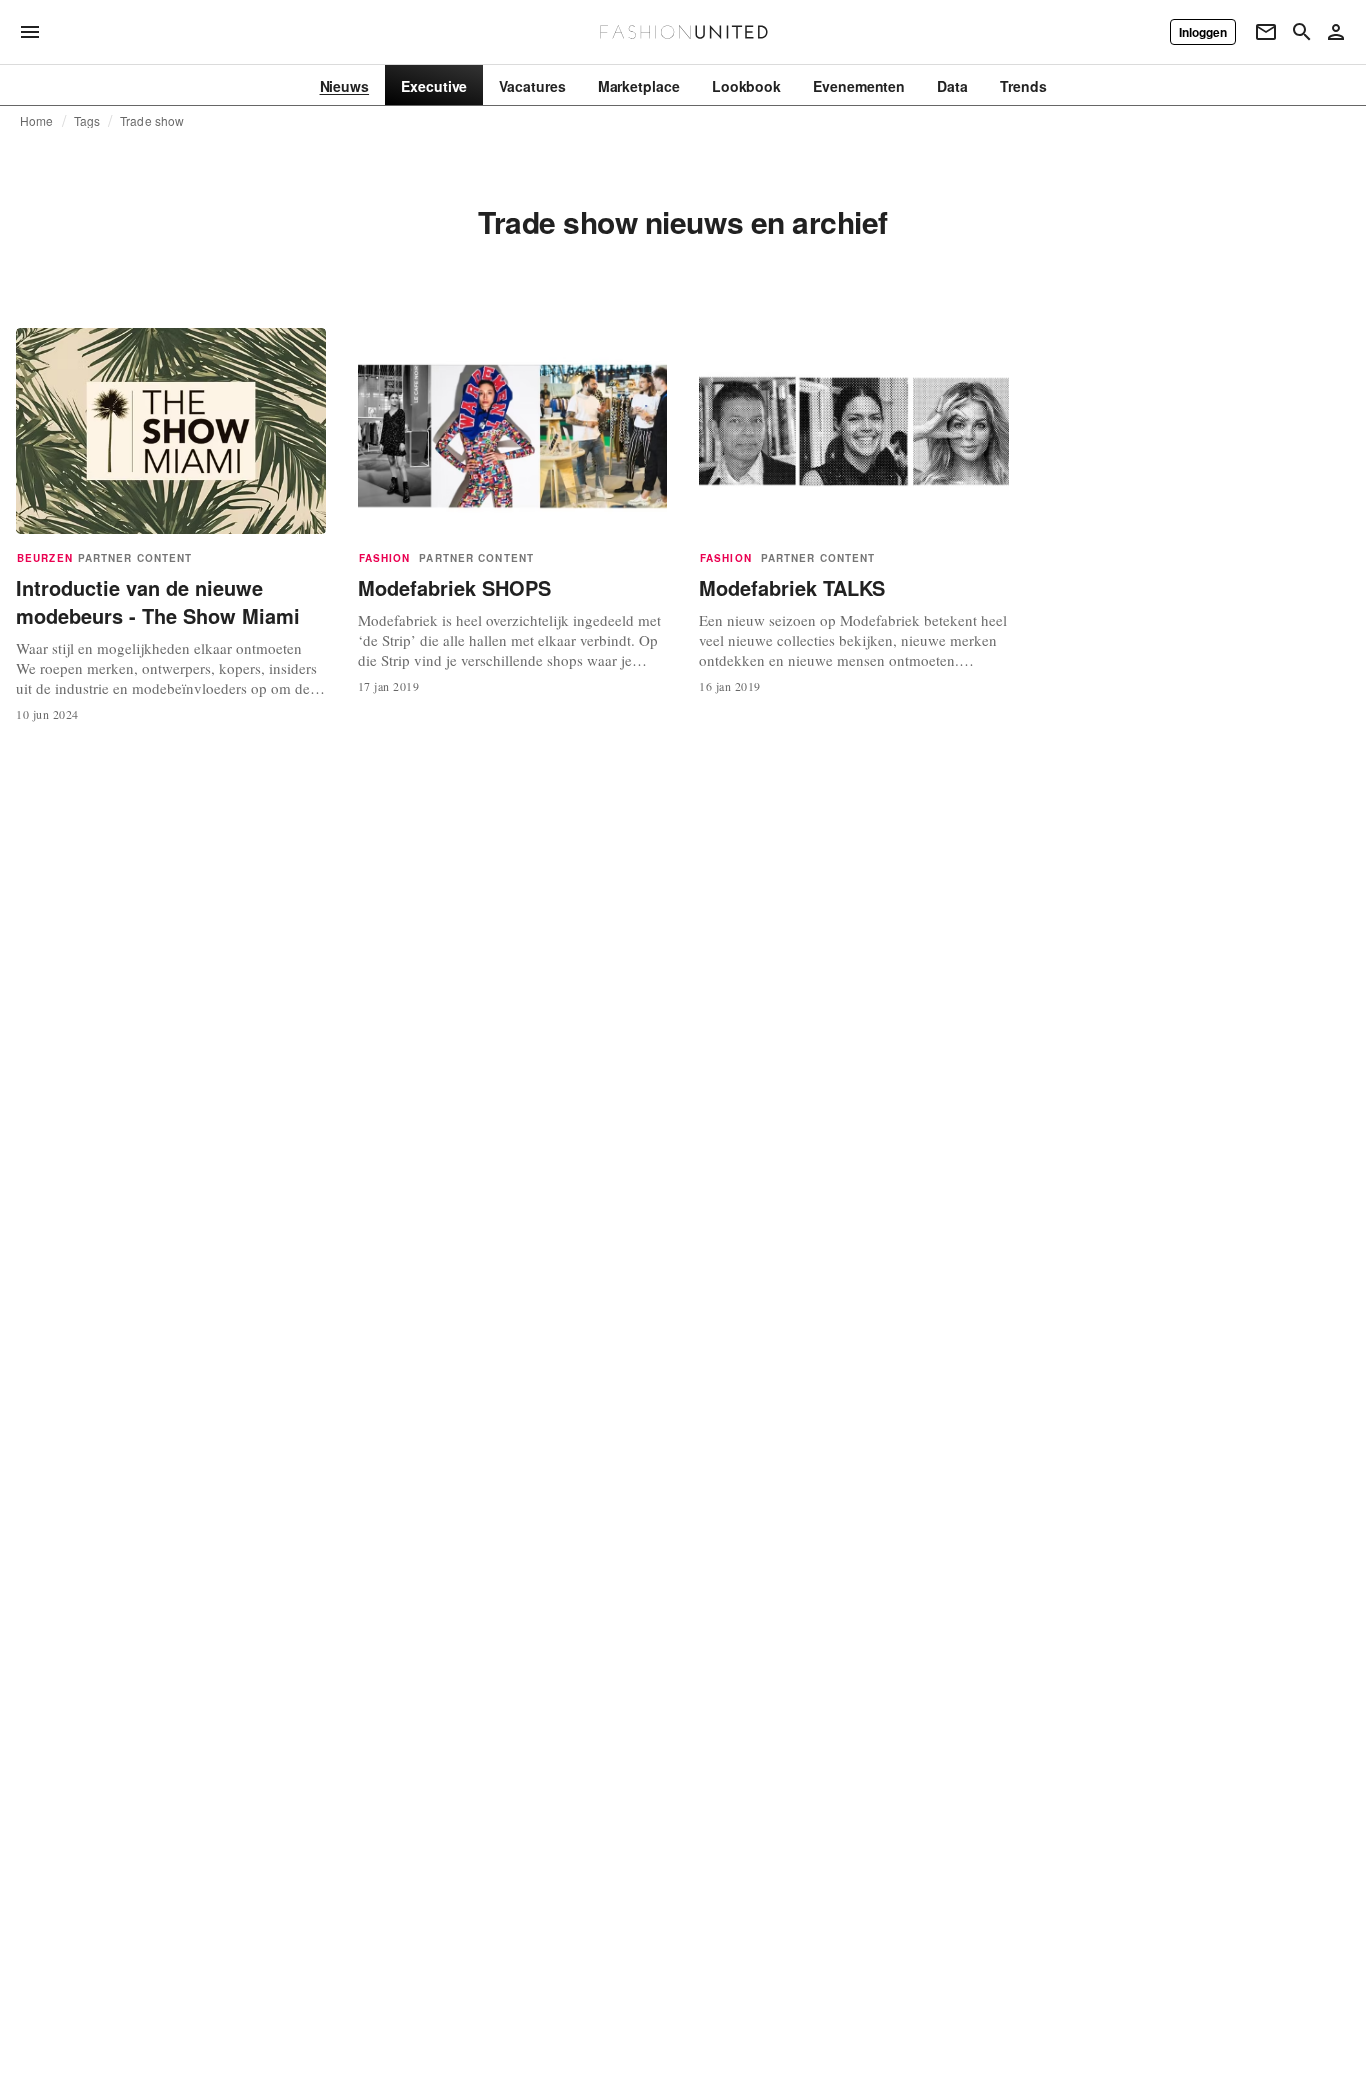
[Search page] (1302, 32)
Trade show (152, 121)
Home (37, 121)
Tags (87, 121)
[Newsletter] (1266, 32)
